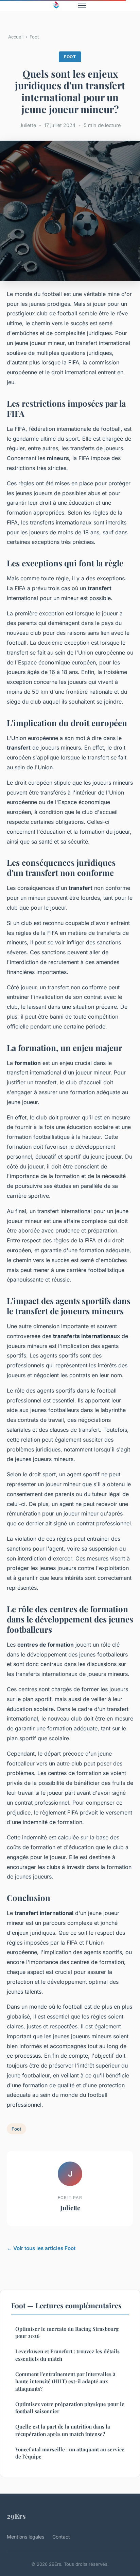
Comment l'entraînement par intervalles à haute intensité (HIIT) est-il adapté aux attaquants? (65, 2381)
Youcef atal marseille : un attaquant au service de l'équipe (70, 2453)
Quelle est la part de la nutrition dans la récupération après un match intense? (63, 2430)
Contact (61, 2537)
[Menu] (82, 5)
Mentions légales (25, 2537)
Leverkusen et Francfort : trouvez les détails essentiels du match (67, 2355)
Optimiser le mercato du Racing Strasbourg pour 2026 (67, 2332)
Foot (34, 37)
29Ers (16, 2516)
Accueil (16, 37)
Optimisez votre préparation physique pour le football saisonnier (70, 2408)
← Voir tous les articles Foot (41, 2248)
